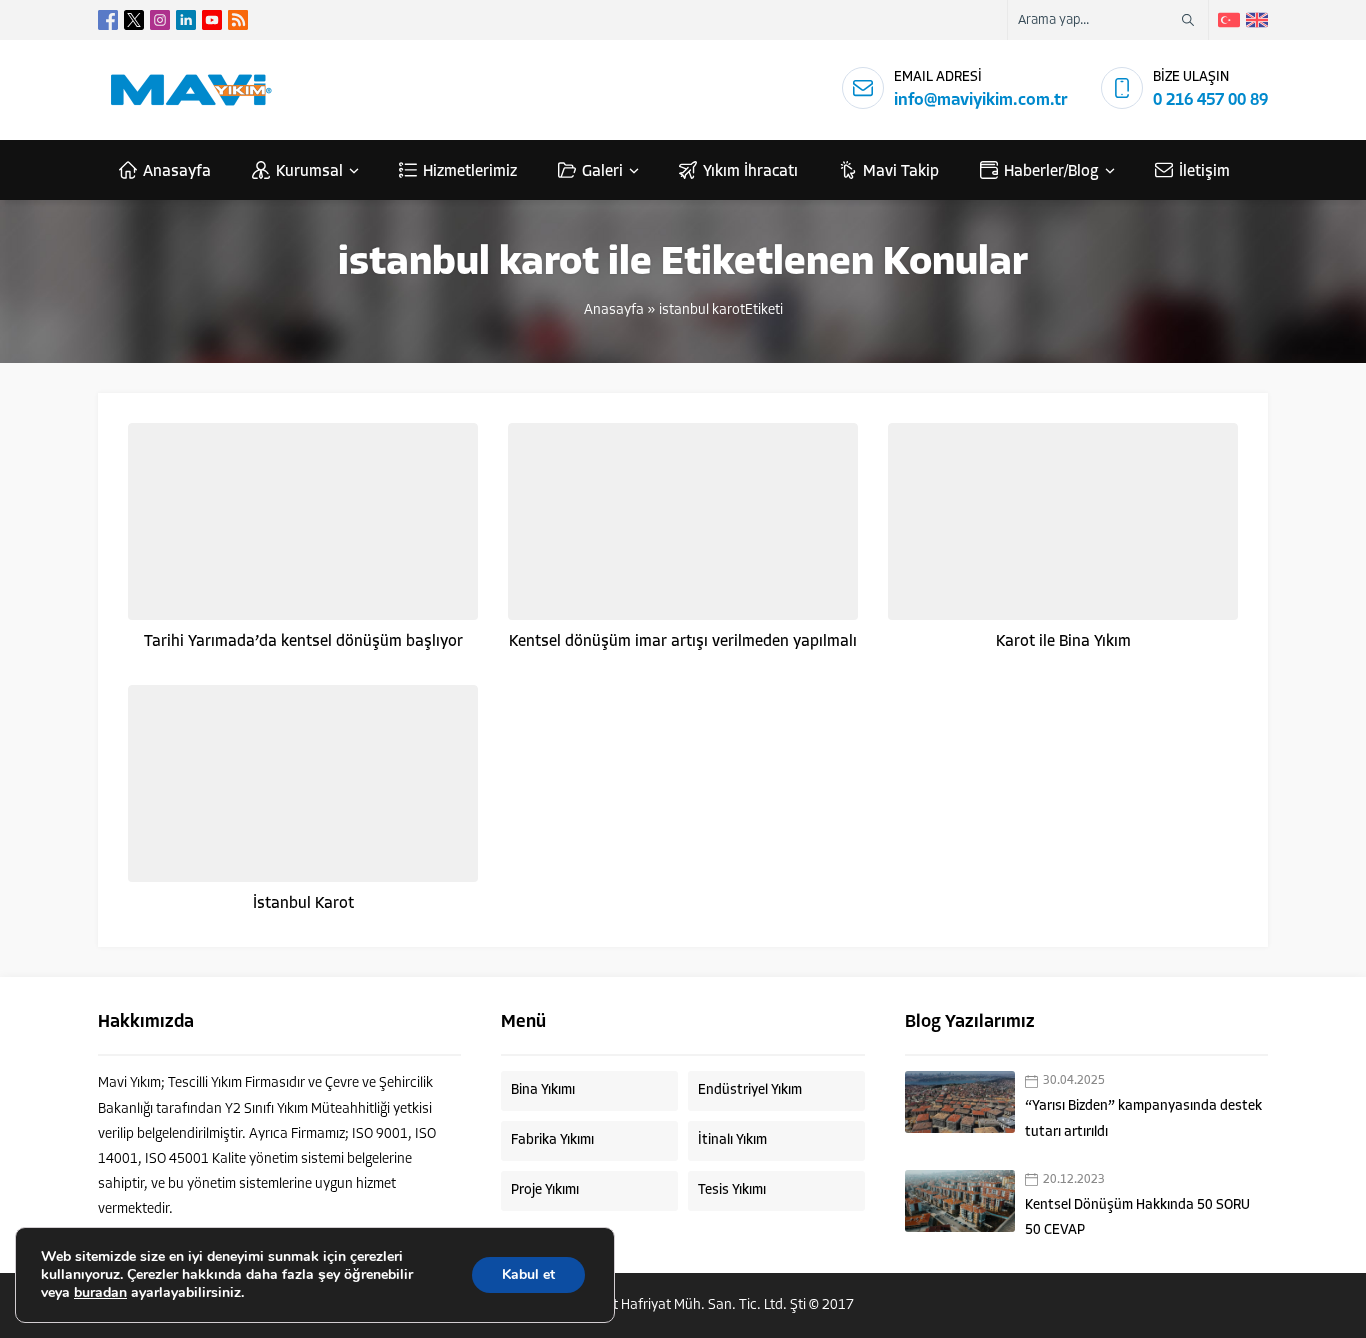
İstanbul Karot (303, 904)
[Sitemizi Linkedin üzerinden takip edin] (186, 20)
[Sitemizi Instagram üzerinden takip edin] (160, 20)
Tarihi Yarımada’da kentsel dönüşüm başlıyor (303, 642)
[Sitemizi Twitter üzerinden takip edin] (134, 20)
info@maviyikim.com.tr (981, 100)
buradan (100, 1293)
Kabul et (528, 1274)
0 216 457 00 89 (1210, 100)
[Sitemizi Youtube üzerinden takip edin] (212, 20)
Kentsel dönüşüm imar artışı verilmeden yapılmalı (683, 642)
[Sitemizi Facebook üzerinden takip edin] (108, 20)
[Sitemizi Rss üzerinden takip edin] (238, 20)
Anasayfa (614, 310)
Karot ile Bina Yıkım (1063, 642)
